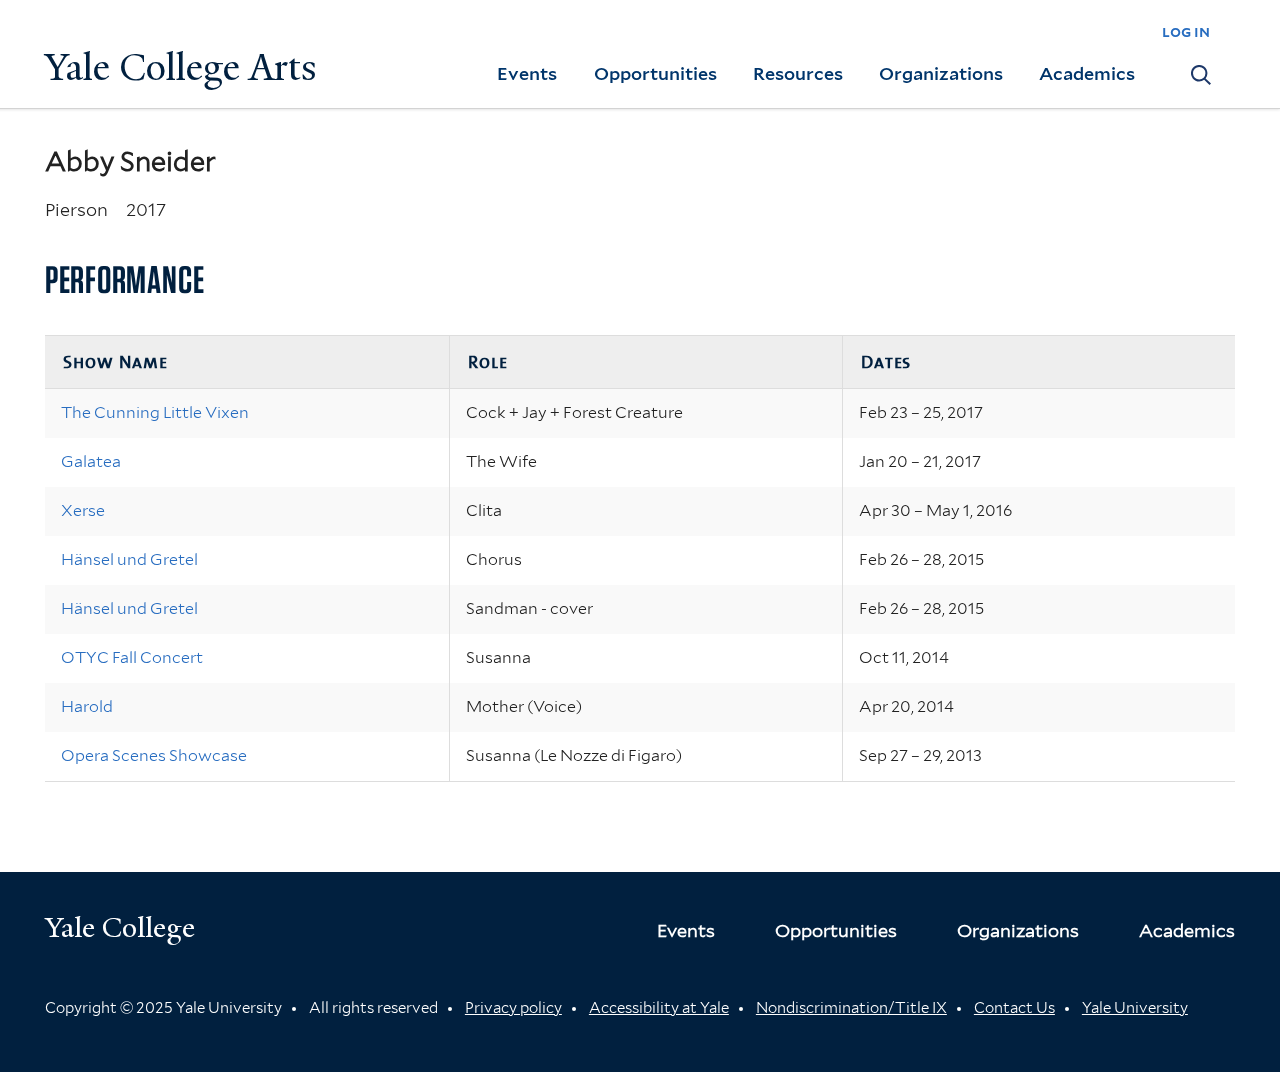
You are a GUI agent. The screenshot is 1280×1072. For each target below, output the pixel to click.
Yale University (1135, 1008)
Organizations (941, 73)
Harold (87, 706)
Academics (1087, 73)
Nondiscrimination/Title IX (851, 1008)
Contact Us (1014, 1008)
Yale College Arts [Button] (181, 67)
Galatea (91, 461)
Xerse (83, 510)
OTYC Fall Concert (132, 657)
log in (1186, 31)
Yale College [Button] (120, 927)
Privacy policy (513, 1008)
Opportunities (655, 73)
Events (527, 73)
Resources (798, 73)
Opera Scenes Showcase (154, 755)
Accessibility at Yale (659, 1008)
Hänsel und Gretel (129, 559)
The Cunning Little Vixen (155, 412)
